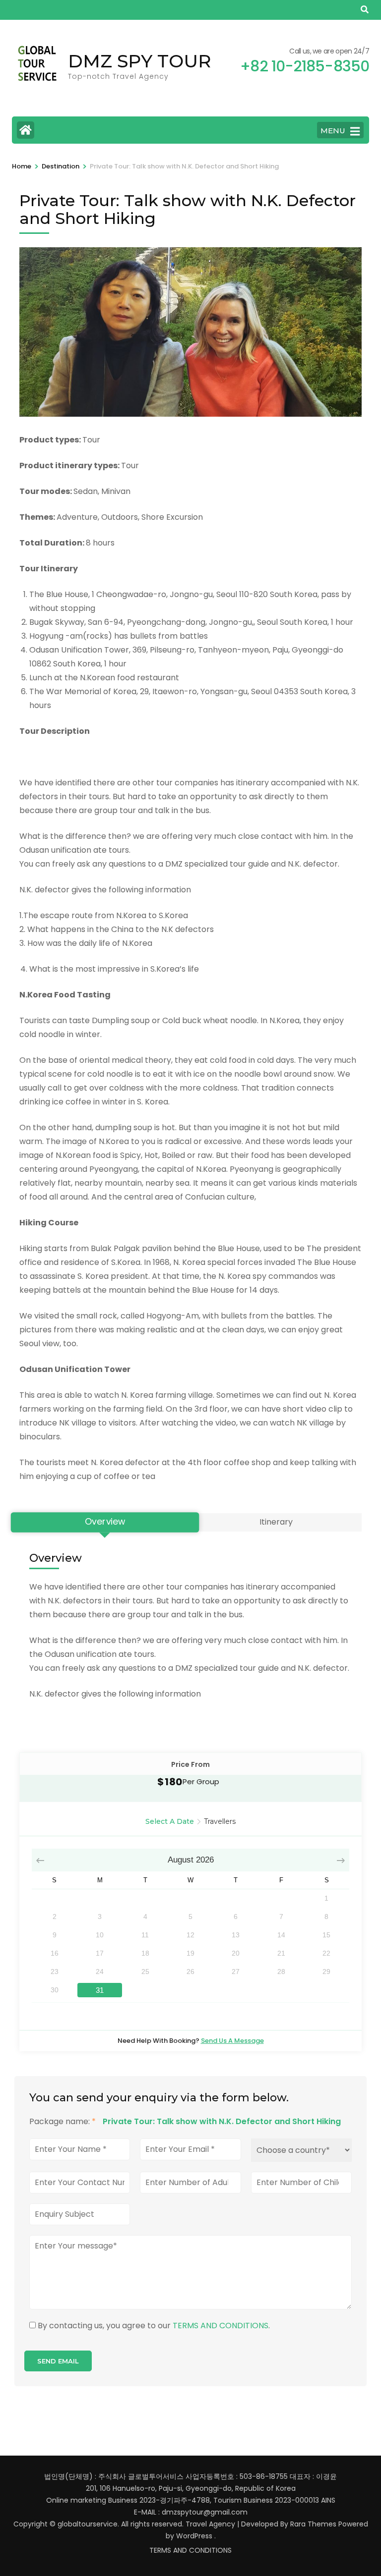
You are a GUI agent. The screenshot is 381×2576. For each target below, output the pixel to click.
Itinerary (276, 1522)
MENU (333, 131)
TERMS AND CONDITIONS (221, 2326)
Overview (105, 1522)
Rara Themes (313, 2524)
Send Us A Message (232, 2041)
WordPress (194, 2536)
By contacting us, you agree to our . (154, 2326)
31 (100, 1990)
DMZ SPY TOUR (140, 61)
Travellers (220, 1821)
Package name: (63, 2121)
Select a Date (170, 1821)
